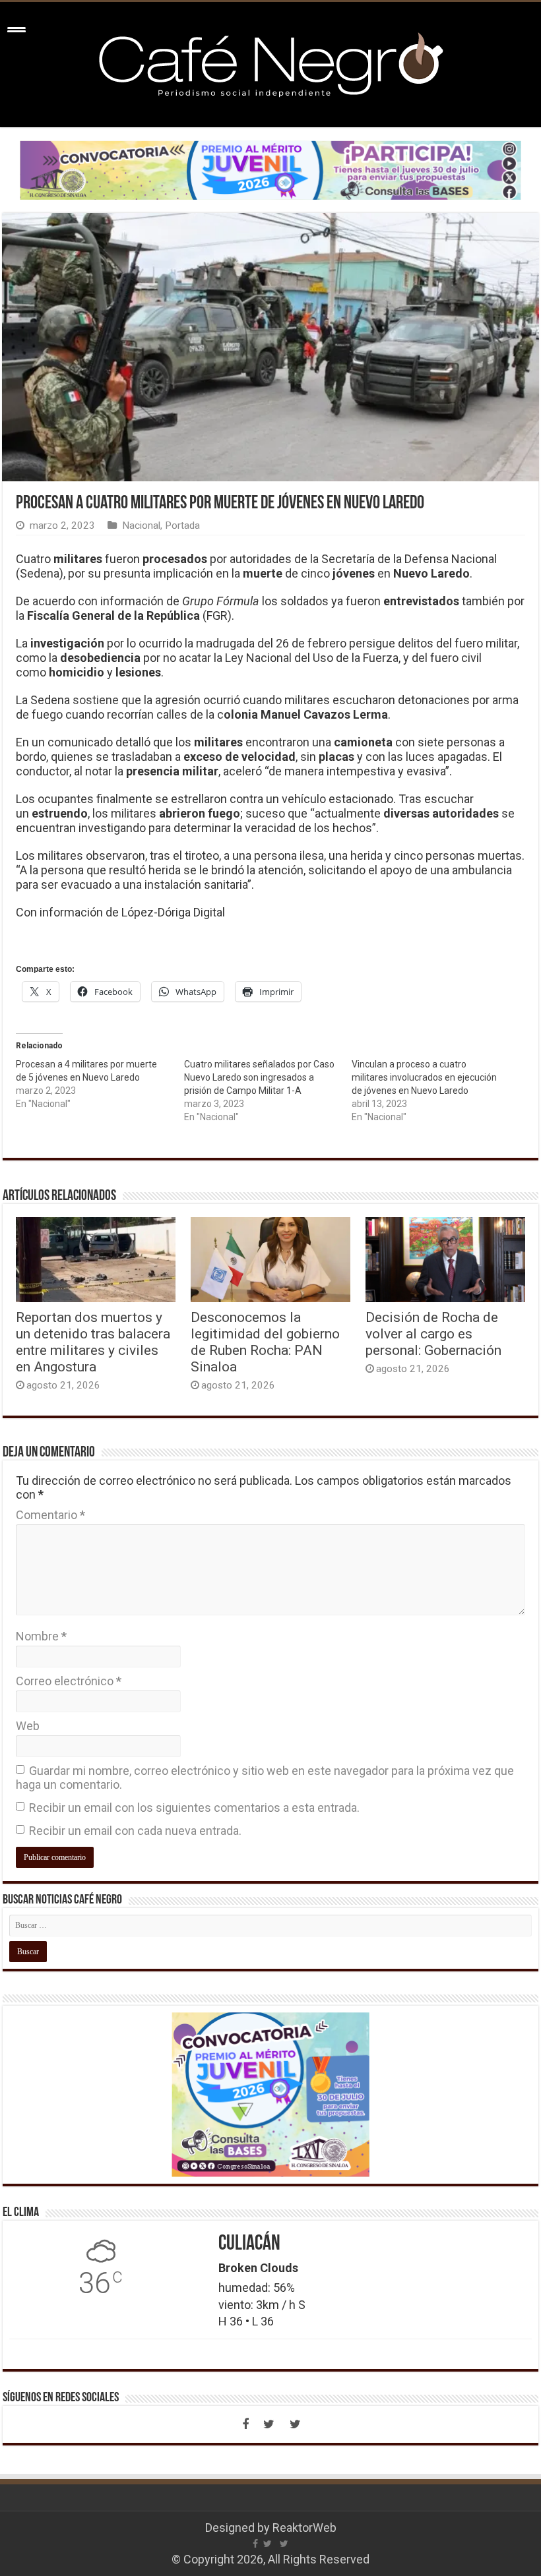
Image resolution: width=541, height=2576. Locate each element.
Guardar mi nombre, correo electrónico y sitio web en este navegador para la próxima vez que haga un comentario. (265, 1778)
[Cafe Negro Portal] (270, 62)
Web (28, 1726)
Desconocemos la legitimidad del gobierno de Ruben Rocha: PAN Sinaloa (265, 1342)
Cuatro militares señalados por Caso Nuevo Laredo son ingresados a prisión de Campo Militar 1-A (259, 1077)
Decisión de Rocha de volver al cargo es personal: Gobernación (433, 1333)
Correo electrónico (69, 1681)
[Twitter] (269, 2424)
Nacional (141, 525)
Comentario (50, 1515)
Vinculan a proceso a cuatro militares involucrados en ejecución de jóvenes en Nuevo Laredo (424, 1077)
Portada (182, 525)
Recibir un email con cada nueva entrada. (135, 1831)
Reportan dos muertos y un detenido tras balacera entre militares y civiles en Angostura (93, 1342)
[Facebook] (245, 2424)
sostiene (96, 700)
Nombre (41, 1636)
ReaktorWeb (304, 2528)
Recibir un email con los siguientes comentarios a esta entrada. (194, 1808)
